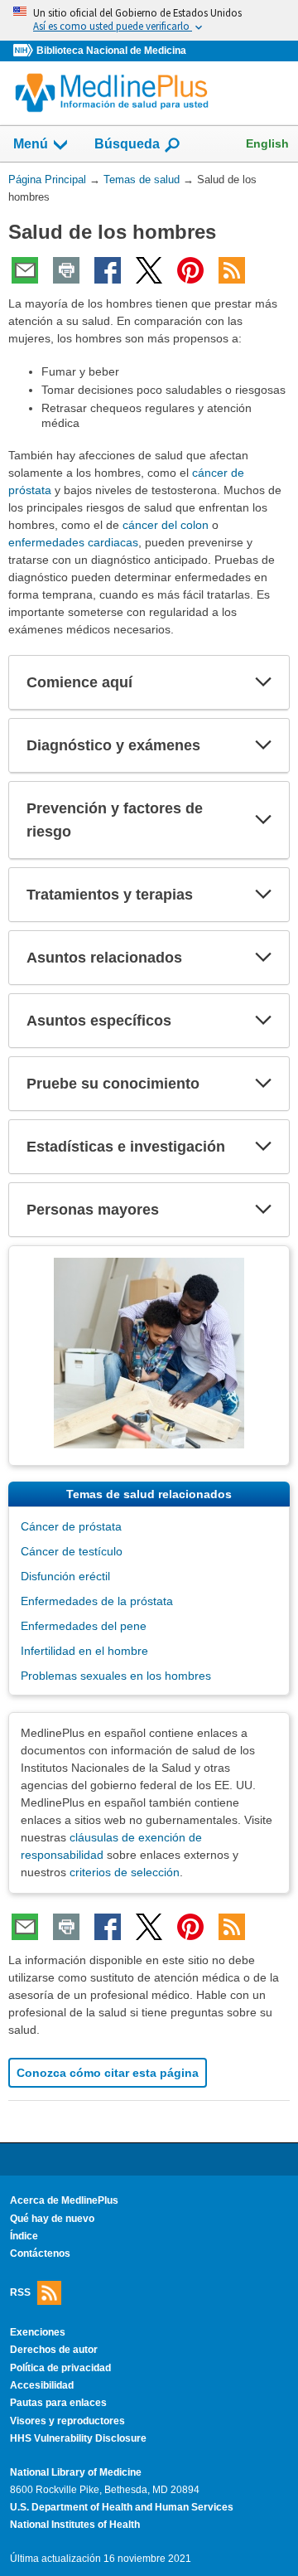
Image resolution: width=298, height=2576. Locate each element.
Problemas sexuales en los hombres (116, 1676)
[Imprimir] (66, 270)
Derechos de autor (54, 2350)
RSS (20, 2292)
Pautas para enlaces (58, 2403)
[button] (263, 682)
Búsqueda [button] (127, 149)
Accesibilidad (42, 2385)
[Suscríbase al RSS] (232, 270)
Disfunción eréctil (65, 1576)
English (267, 143)
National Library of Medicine (76, 2472)
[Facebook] (108, 270)
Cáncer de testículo (72, 1551)
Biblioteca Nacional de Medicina (111, 51)
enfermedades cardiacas (73, 542)
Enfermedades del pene (84, 1626)
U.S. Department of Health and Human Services (122, 2507)
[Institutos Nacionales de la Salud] (25, 51)
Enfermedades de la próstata (97, 1601)
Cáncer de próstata (71, 1526)
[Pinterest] (190, 270)
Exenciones (38, 2332)
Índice (24, 2236)
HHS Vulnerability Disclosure (78, 2438)
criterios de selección (125, 1872)
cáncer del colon (166, 525)
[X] (149, 270)
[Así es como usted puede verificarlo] (149, 20)
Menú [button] (31, 144)
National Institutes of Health (75, 2525)
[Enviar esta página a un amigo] (25, 270)
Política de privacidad (60, 2368)
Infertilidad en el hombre (84, 1651)
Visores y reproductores (67, 2421)
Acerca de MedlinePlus (64, 2200)
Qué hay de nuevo (52, 2219)
